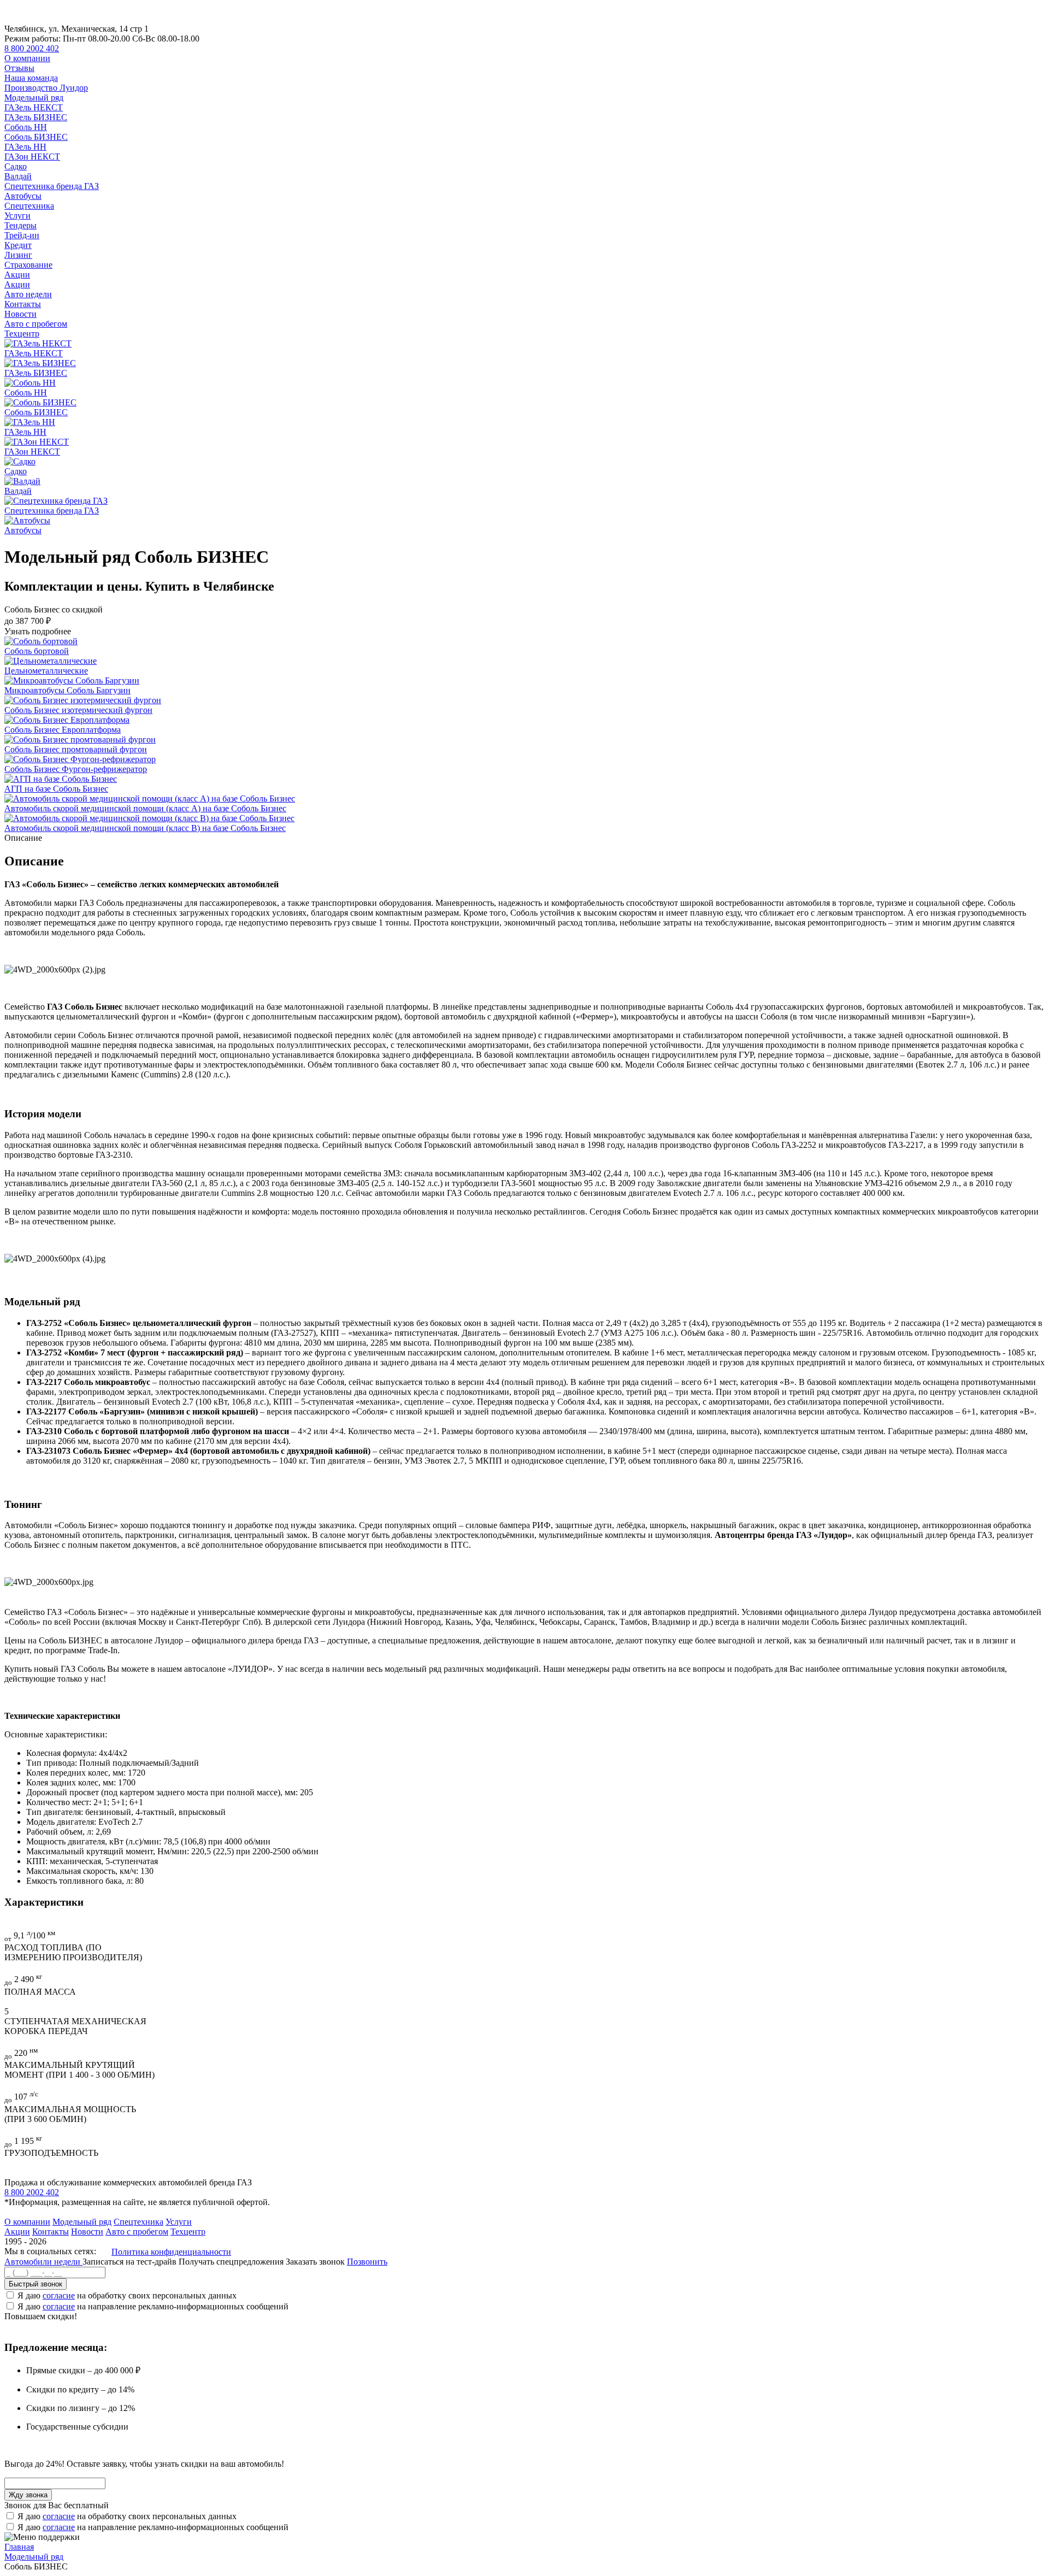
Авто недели (28, 294)
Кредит (18, 245)
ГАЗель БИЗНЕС (36, 117)
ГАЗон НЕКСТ (32, 157)
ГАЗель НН (25, 147)
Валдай (18, 176)
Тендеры (20, 225)
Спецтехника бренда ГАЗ (52, 186)
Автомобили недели (43, 2262)
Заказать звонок (315, 2262)
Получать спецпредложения (232, 2262)
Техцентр (22, 334)
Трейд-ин (22, 235)
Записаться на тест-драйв (131, 2262)
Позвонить (367, 2262)
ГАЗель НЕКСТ (34, 107)
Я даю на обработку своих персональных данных (127, 2295)
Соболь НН (26, 127)
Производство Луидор (46, 88)
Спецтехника (29, 206)
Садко (16, 166)
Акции (17, 275)
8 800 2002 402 (32, 48)
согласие (59, 2295)
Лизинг (18, 255)
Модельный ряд (34, 98)
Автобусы (23, 196)
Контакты (23, 304)
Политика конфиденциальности (171, 2252)
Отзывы (19, 68)
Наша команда (31, 78)
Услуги (17, 216)
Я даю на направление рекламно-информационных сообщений (153, 2306)
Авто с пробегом (36, 324)
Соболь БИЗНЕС (36, 137)
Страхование (28, 265)
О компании (27, 58)
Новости (20, 314)
